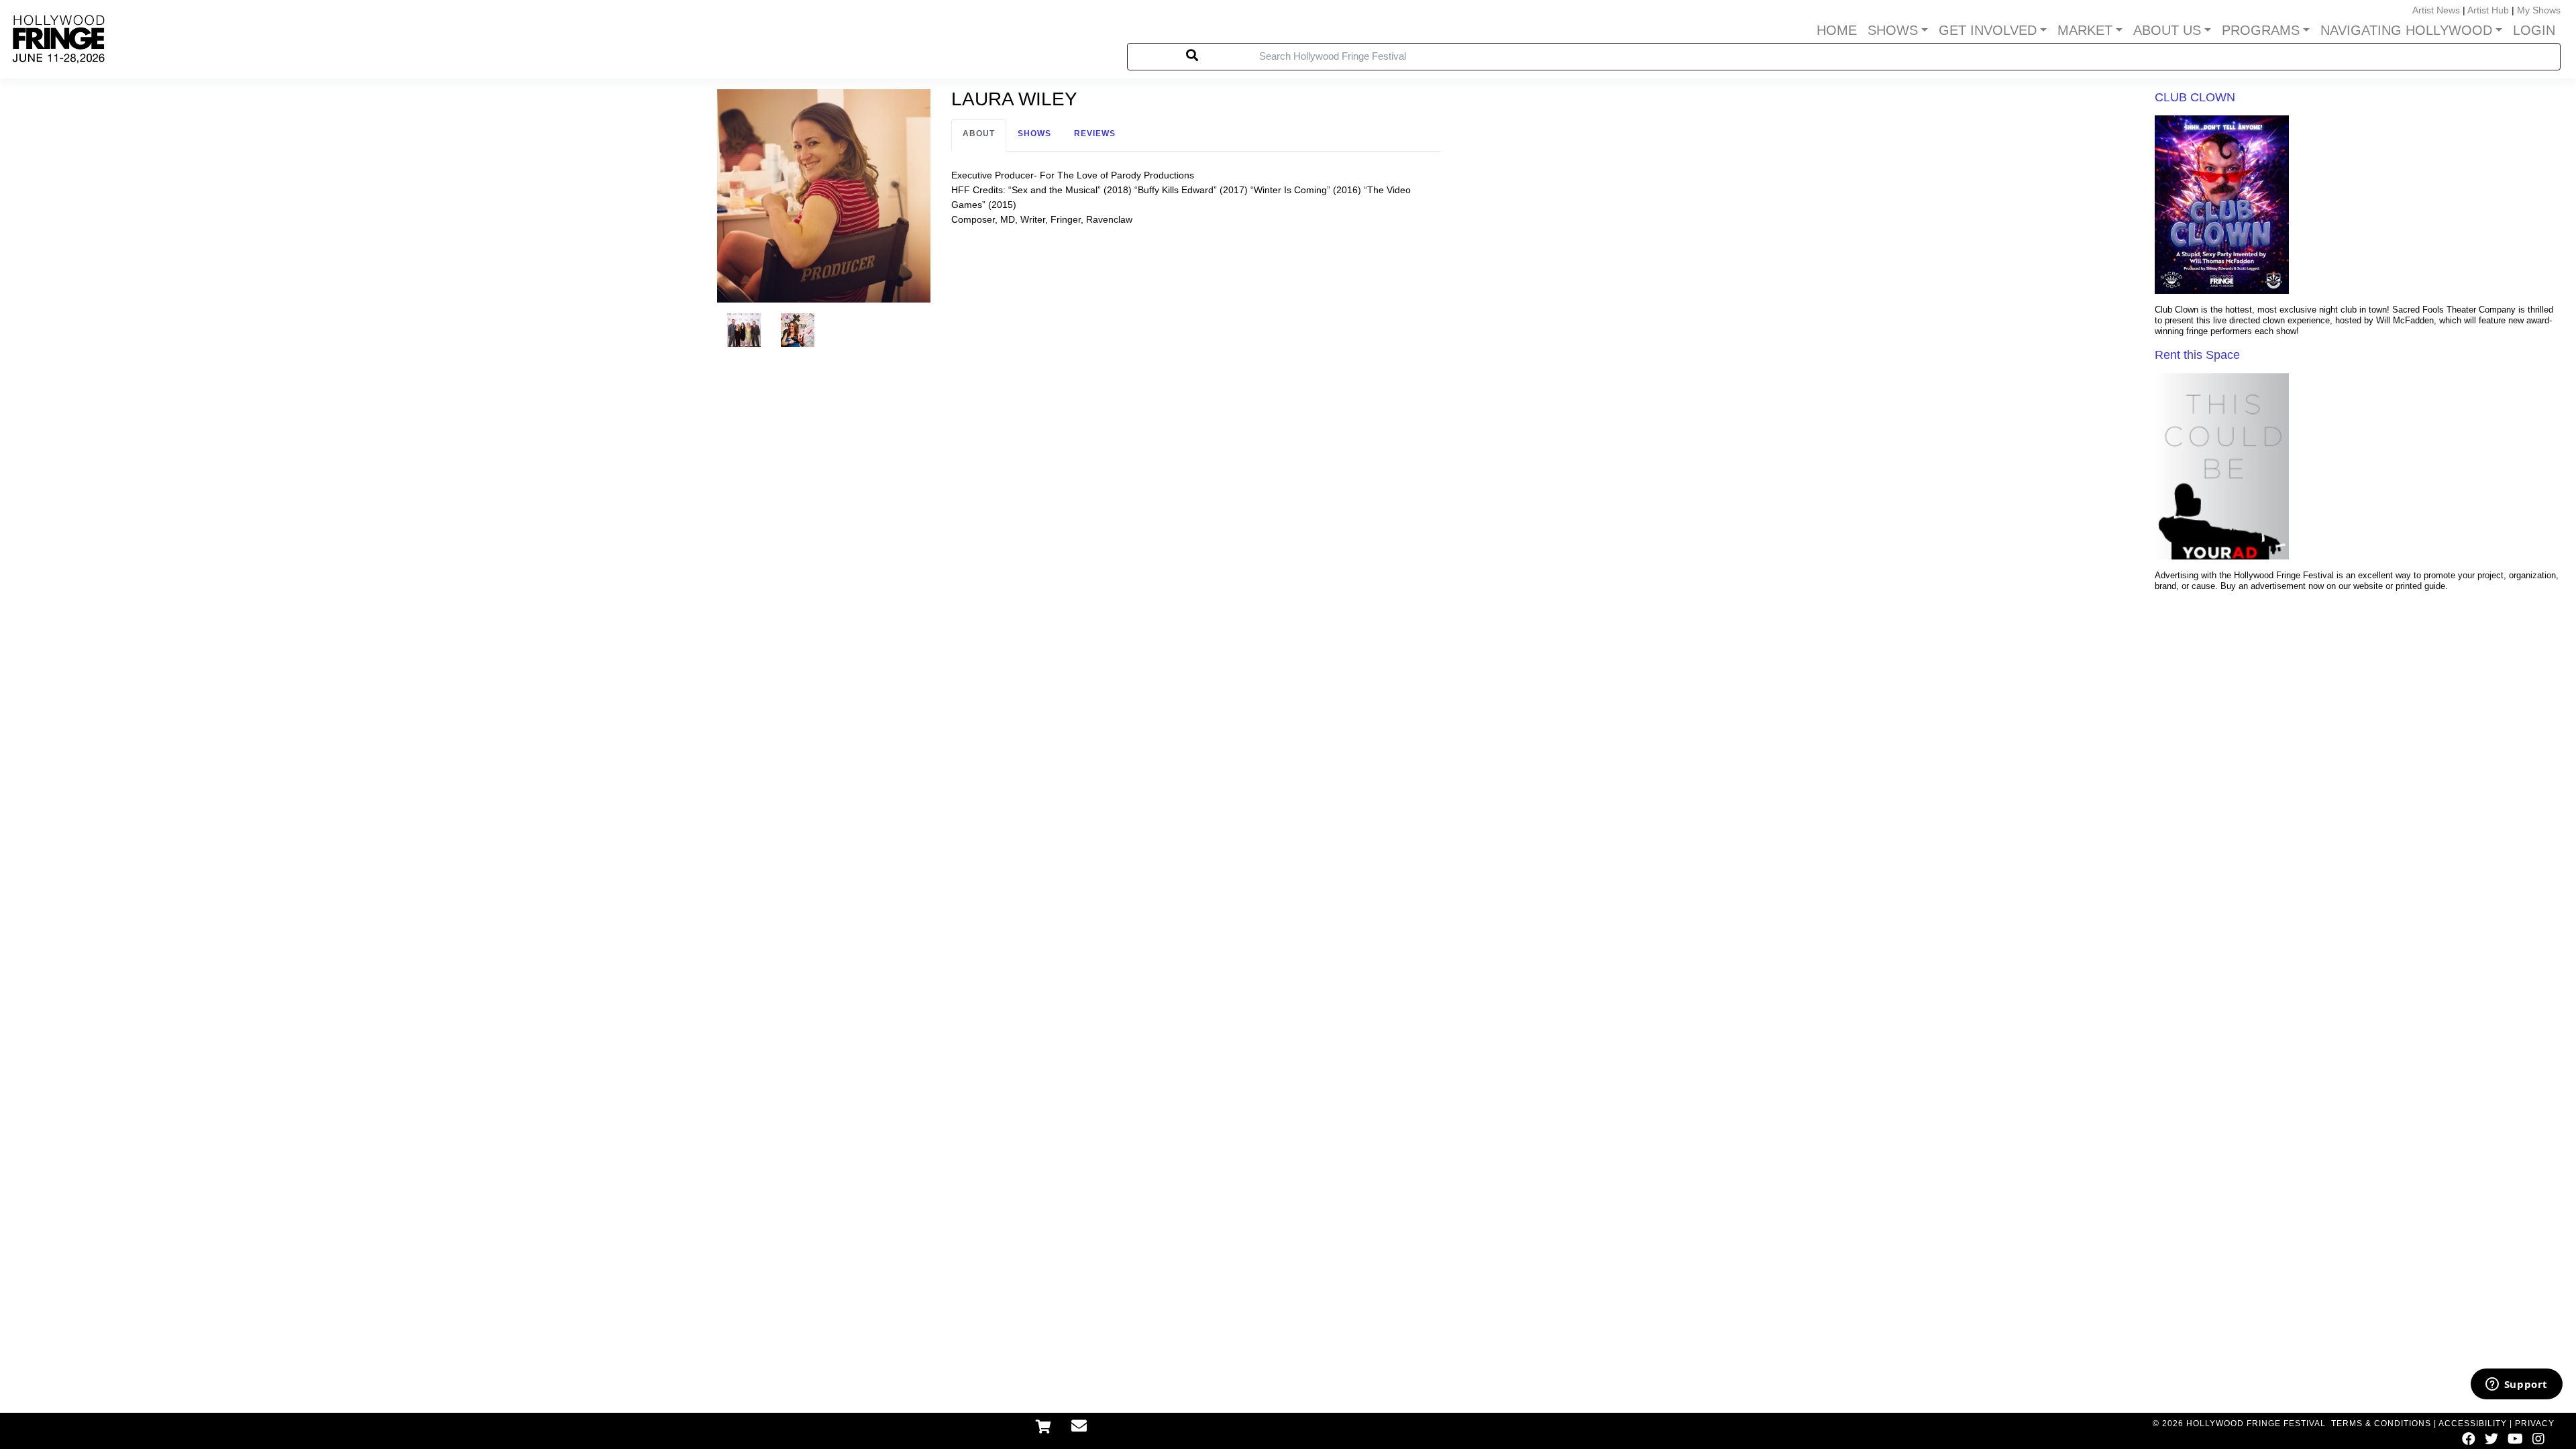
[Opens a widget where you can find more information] (2516, 1385)
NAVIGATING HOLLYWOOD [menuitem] (2406, 30)
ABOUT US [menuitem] (2167, 30)
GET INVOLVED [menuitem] (1988, 30)
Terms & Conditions (2381, 1424)
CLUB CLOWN (2195, 97)
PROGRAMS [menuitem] (2261, 30)
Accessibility (2473, 1424)
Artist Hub (2488, 10)
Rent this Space (2197, 355)
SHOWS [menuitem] (1893, 30)
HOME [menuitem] (1837, 30)
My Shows (2539, 10)
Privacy (2535, 1424)
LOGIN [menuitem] (2534, 30)
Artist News (2436, 10)
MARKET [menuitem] (2085, 30)
